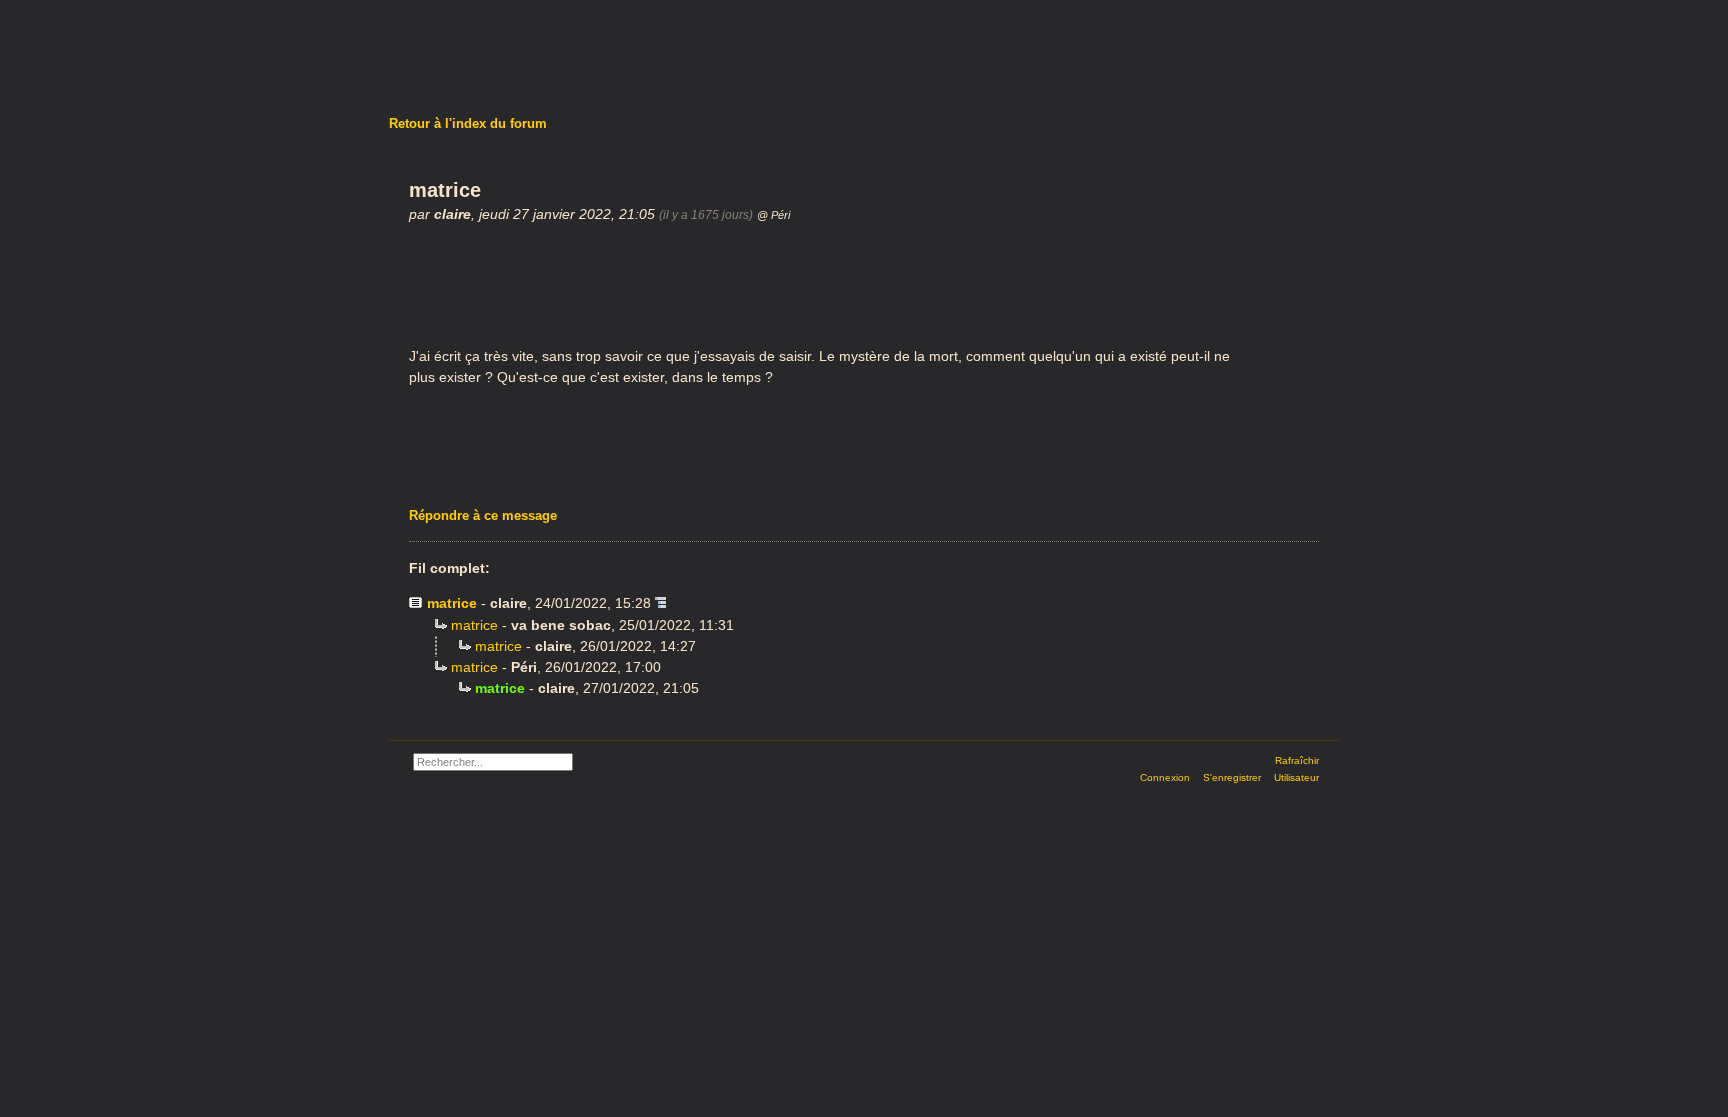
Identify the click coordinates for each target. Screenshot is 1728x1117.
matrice (452, 603)
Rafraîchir (1297, 760)
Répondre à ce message (483, 515)
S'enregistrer (1232, 777)
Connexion (1165, 777)
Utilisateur (1296, 777)
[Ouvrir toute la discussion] (660, 603)
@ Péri (773, 215)
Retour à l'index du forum (468, 123)
